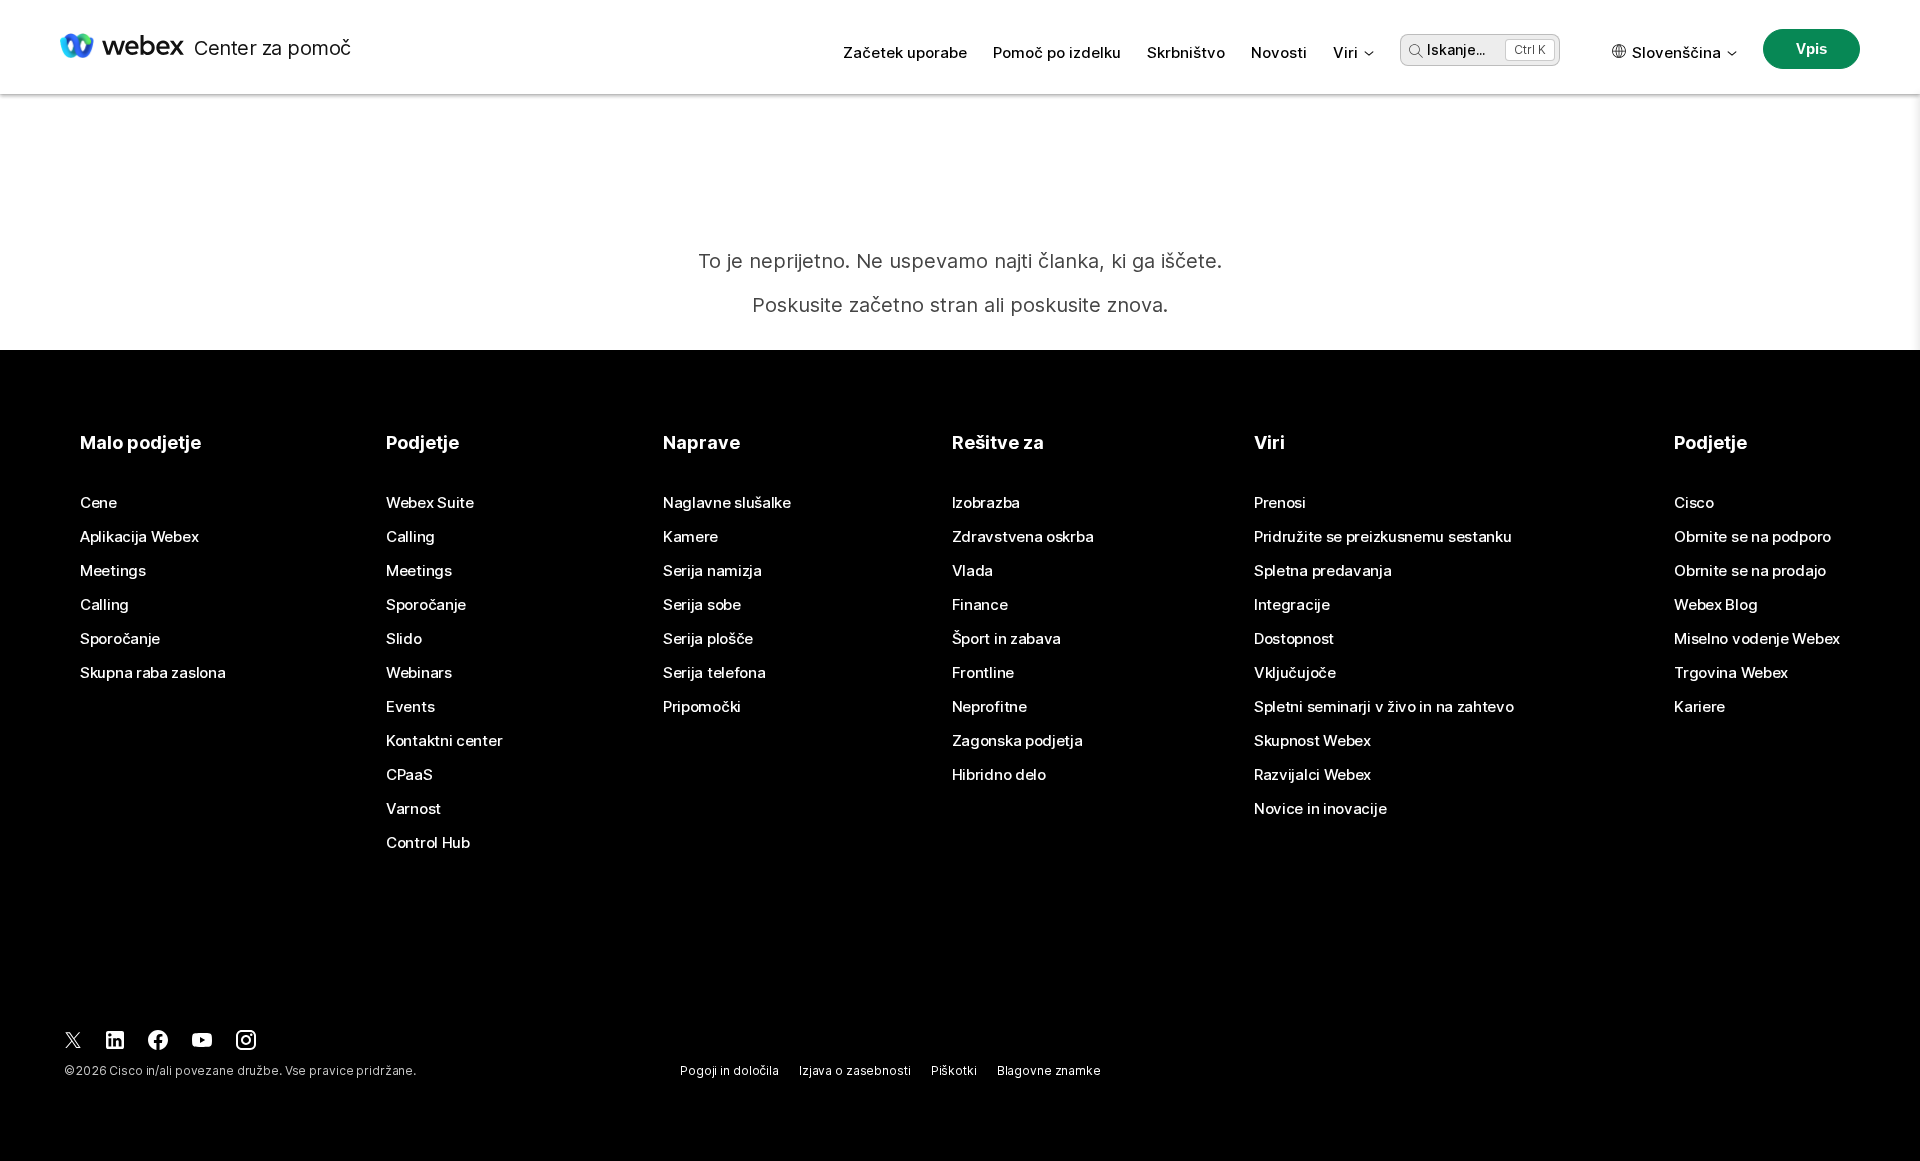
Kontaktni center (444, 741)
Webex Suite (430, 503)
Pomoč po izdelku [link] (1057, 52)
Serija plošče (708, 639)
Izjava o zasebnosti (855, 1070)
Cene (98, 503)
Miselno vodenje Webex (1757, 639)
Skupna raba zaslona (152, 673)
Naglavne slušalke (727, 503)
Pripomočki (702, 707)
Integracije (1292, 605)
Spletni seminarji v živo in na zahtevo (1384, 707)
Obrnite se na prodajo (1750, 571)
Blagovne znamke (1049, 1070)
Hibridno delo (999, 775)
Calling (104, 605)
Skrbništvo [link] (1186, 52)
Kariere (1699, 707)
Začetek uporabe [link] (905, 52)
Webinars (419, 673)
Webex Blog (1715, 605)
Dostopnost (1294, 639)
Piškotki (954, 1070)
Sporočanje (120, 639)
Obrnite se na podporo (1752, 537)
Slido (404, 639)
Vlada (973, 571)
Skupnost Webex (1312, 741)
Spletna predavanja (1323, 571)
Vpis (1811, 48)
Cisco (1694, 503)
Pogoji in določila (729, 1070)
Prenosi (1280, 503)
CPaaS (409, 775)
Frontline (983, 673)
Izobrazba (986, 503)
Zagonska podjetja (1017, 741)
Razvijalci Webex (1312, 775)
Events (410, 707)
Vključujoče (1295, 673)
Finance (980, 605)
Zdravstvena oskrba (1023, 537)
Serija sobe (702, 605)
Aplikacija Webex (139, 537)
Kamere (690, 537)
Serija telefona (714, 673)
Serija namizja (712, 571)
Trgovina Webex (1731, 673)
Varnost (413, 809)
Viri (1345, 52)
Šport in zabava (1007, 639)
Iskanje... (1456, 49)
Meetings (113, 571)
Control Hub (428, 843)
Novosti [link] (1279, 52)
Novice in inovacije (1320, 809)
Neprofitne (989, 707)
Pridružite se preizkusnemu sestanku (1383, 537)
